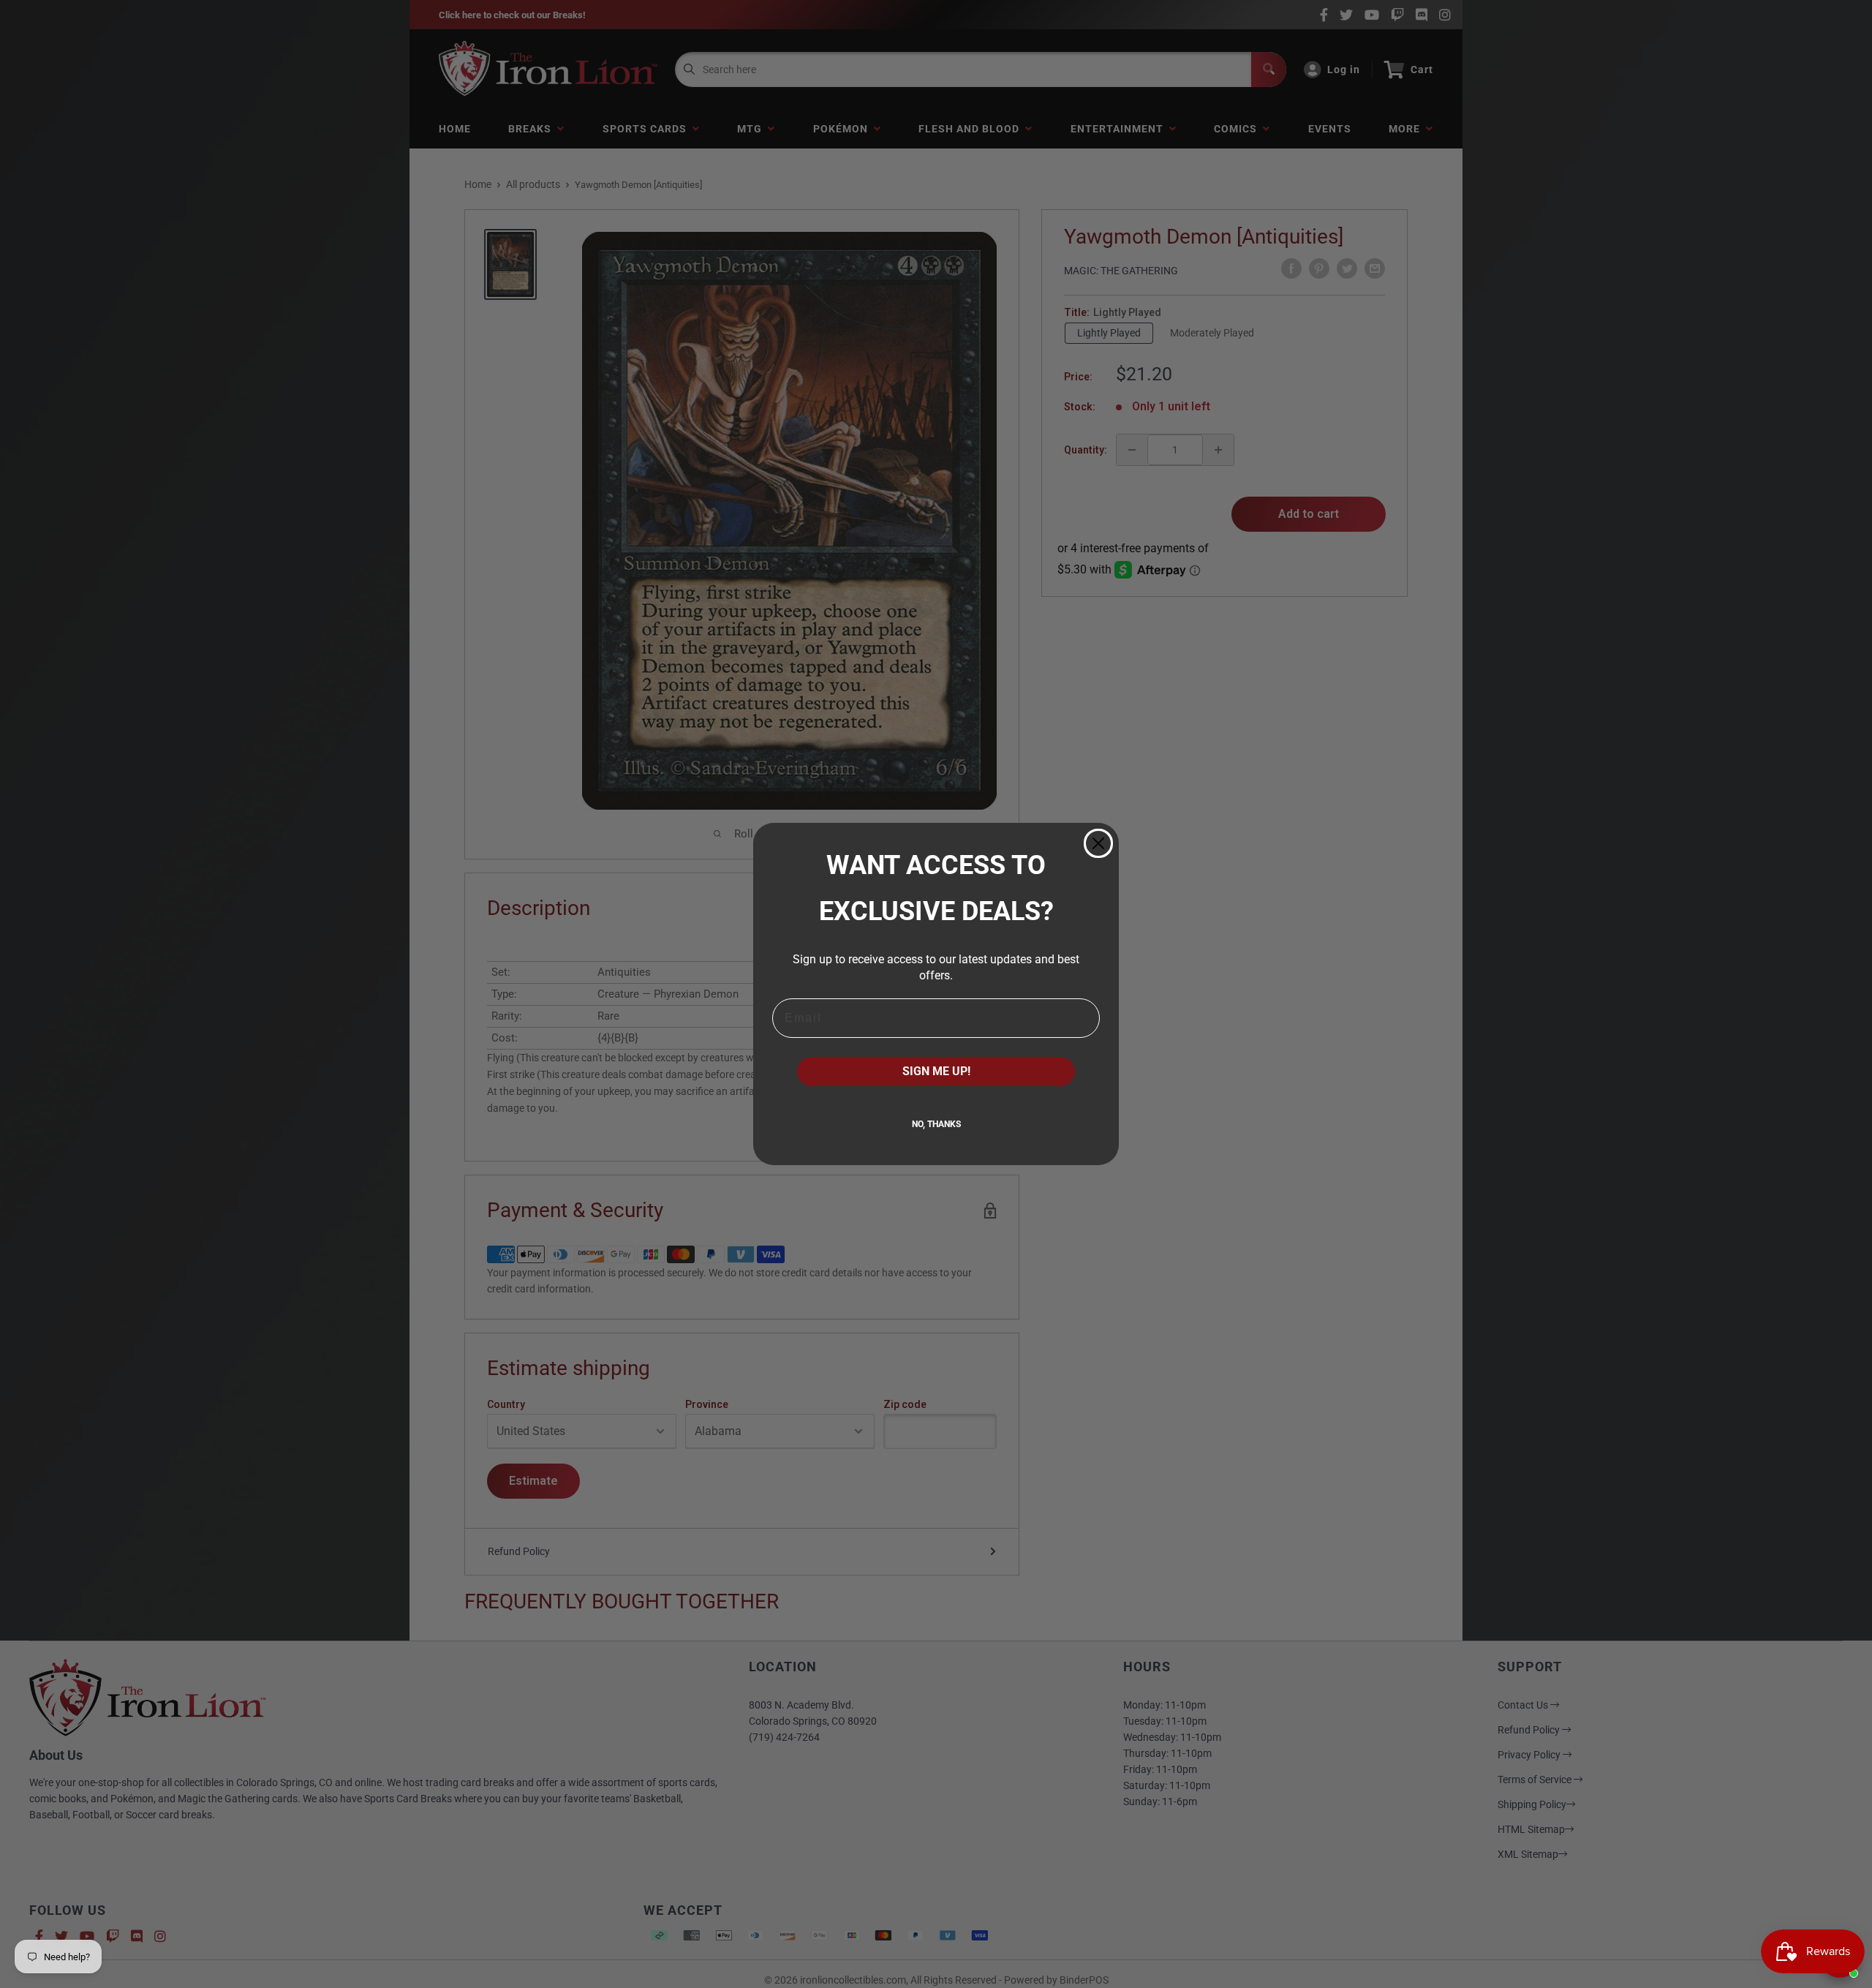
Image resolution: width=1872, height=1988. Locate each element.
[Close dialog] (1098, 843)
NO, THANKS (936, 1124)
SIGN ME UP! (936, 1071)
